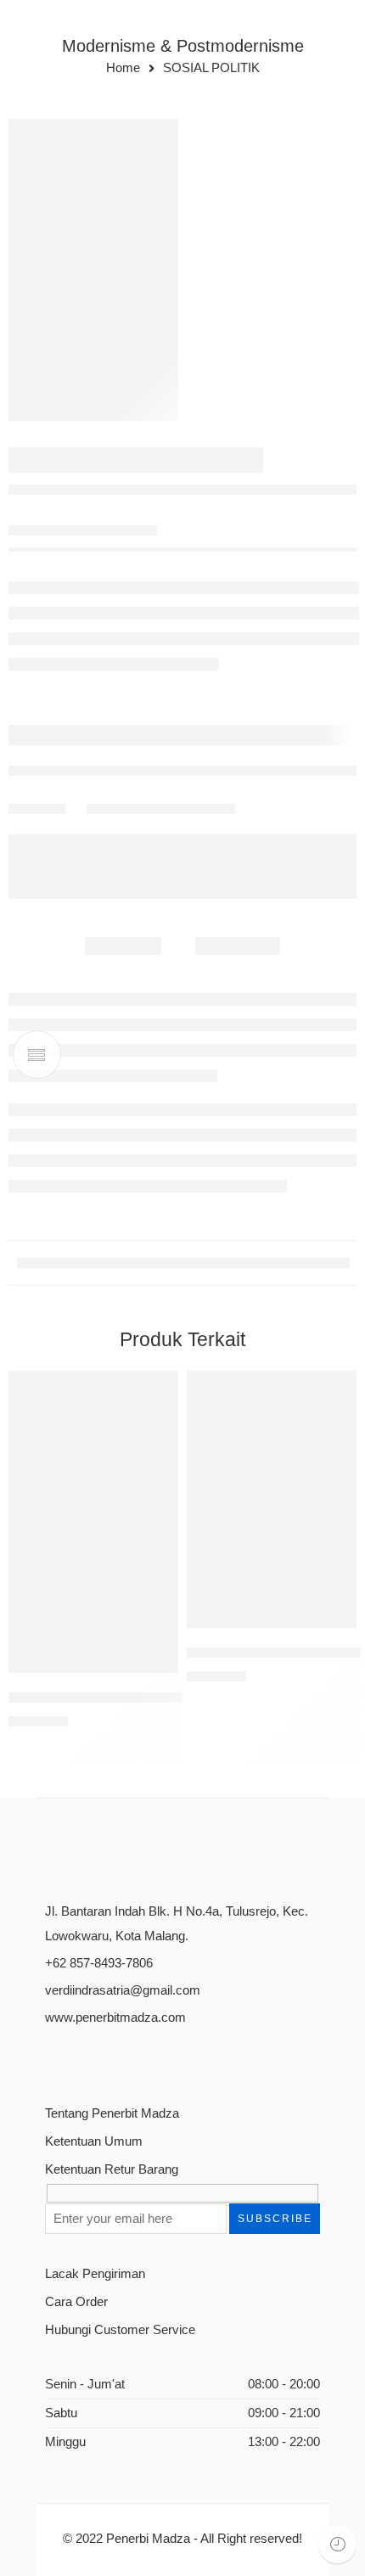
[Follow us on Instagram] (111, 2059)
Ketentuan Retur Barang (112, 2169)
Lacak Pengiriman (95, 2274)
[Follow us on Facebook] (51, 2059)
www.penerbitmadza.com (115, 2018)
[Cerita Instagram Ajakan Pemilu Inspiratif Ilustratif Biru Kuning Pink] (93, 270)
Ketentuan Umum (94, 2141)
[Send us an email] (81, 2059)
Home (123, 68)
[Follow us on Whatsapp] (170, 2059)
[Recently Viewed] (337, 2544)
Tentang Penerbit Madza (112, 2113)
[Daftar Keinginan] (161, 1388)
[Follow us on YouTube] (140, 2059)
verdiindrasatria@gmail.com (123, 1990)
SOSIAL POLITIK (211, 68)
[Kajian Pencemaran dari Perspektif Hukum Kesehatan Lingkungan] (93, 1522)
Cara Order (76, 2302)
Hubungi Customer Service (120, 2330)
